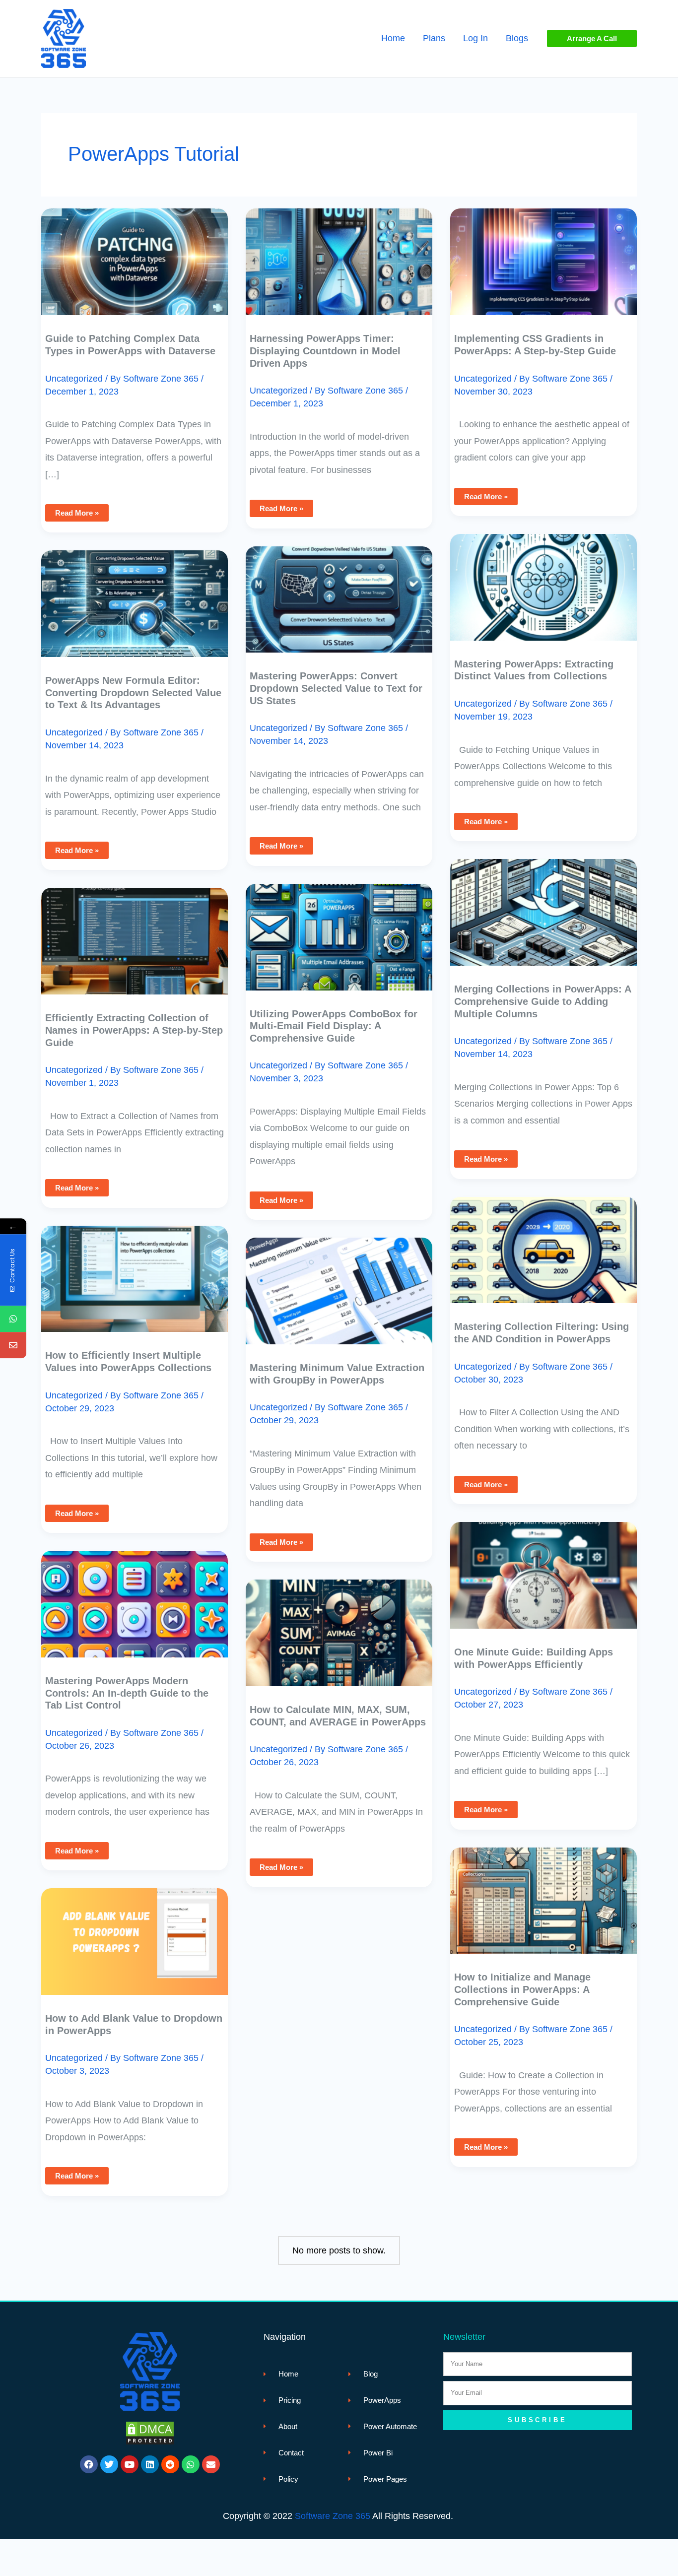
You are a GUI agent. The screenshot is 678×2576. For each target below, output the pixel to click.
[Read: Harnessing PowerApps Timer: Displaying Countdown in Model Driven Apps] (339, 255)
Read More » (77, 511)
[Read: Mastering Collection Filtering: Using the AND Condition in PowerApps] (543, 1243)
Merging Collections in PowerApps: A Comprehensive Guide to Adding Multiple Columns (542, 1001)
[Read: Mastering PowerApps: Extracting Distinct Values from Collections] (543, 580)
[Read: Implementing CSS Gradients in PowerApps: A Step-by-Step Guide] (543, 255)
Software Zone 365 (333, 2516)
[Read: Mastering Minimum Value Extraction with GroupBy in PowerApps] (339, 1284)
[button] (592, 38)
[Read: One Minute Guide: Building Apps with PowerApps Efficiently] (543, 1568)
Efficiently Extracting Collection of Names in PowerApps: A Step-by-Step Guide (134, 1030)
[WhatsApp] (13, 1319)
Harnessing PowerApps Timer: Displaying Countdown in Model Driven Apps (325, 351)
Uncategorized (74, 379)
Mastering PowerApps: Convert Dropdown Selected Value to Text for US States (336, 688)
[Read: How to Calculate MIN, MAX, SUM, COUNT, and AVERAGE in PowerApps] (339, 1626)
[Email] (13, 1345)
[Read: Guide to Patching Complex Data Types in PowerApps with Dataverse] (135, 255)
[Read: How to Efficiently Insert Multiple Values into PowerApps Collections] (135, 1271)
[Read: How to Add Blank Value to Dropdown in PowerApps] (135, 1934)
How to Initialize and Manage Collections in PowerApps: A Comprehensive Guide (522, 1989)
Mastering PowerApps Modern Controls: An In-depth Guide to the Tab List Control (127, 1693)
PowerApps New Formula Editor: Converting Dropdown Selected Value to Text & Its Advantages (133, 693)
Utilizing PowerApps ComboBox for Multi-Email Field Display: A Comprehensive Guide (334, 1026)
